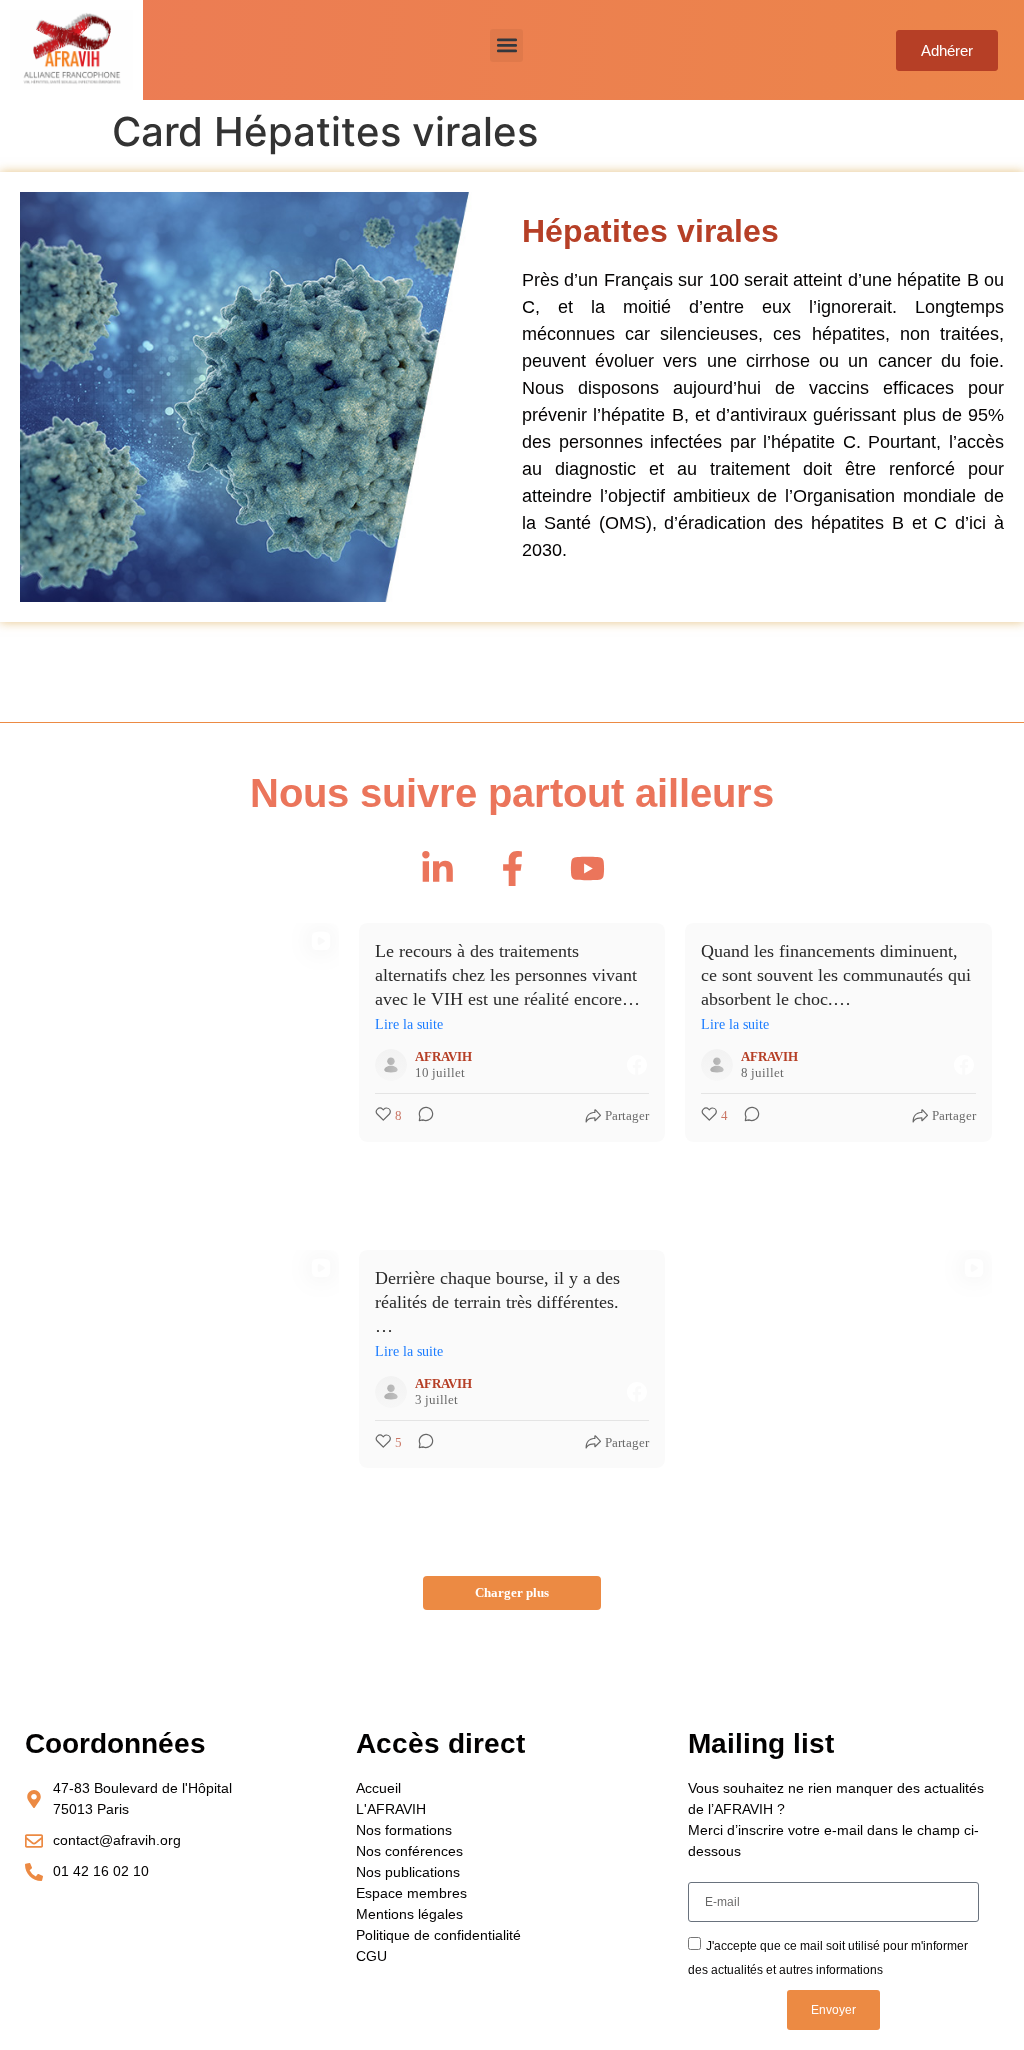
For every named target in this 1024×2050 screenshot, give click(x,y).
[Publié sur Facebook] (637, 1065)
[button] (506, 45)
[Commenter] (420, 1116)
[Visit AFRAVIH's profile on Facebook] (391, 1065)
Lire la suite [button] (409, 1024)
